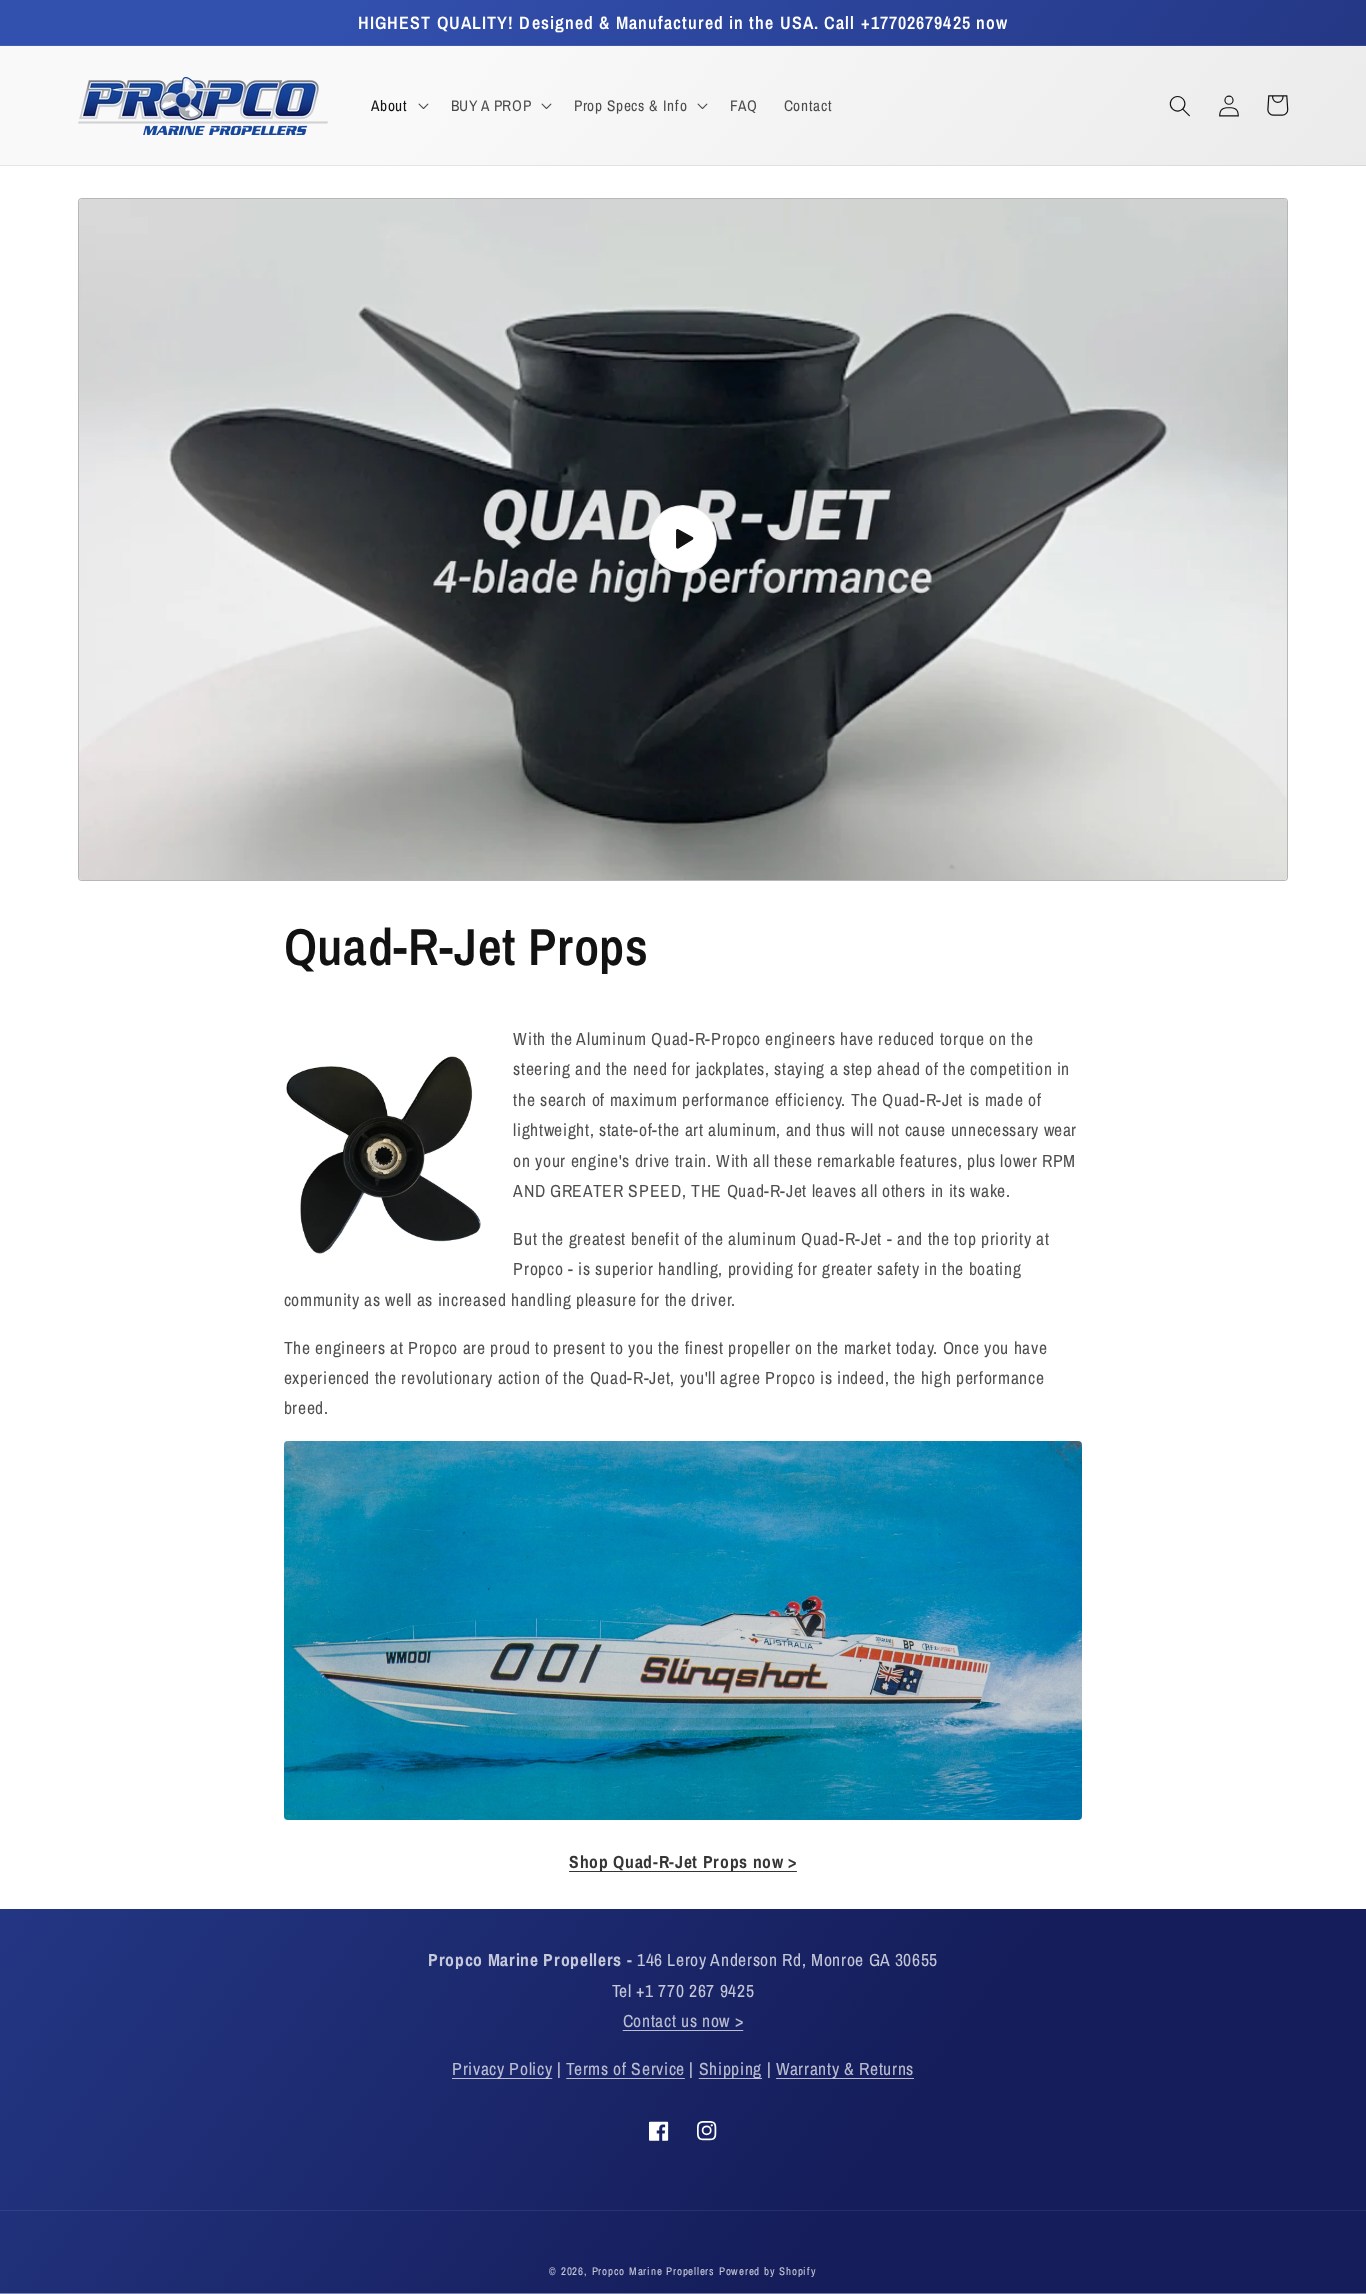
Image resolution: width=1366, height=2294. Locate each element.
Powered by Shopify (768, 2271)
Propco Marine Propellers (653, 2271)
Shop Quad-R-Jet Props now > (683, 1861)
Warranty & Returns (845, 2068)
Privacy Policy (502, 2068)
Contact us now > (683, 2020)
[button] (397, 106)
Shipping (730, 2068)
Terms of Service (625, 2068)
